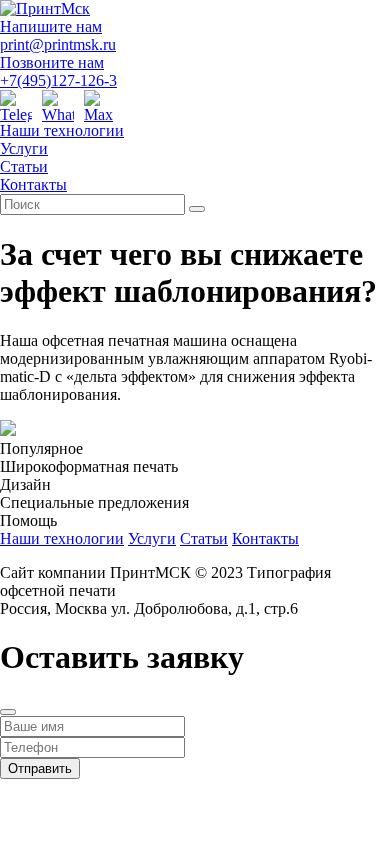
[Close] (8, 712)
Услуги (24, 148)
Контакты (33, 184)
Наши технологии (62, 130)
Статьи (24, 166)
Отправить (40, 768)
